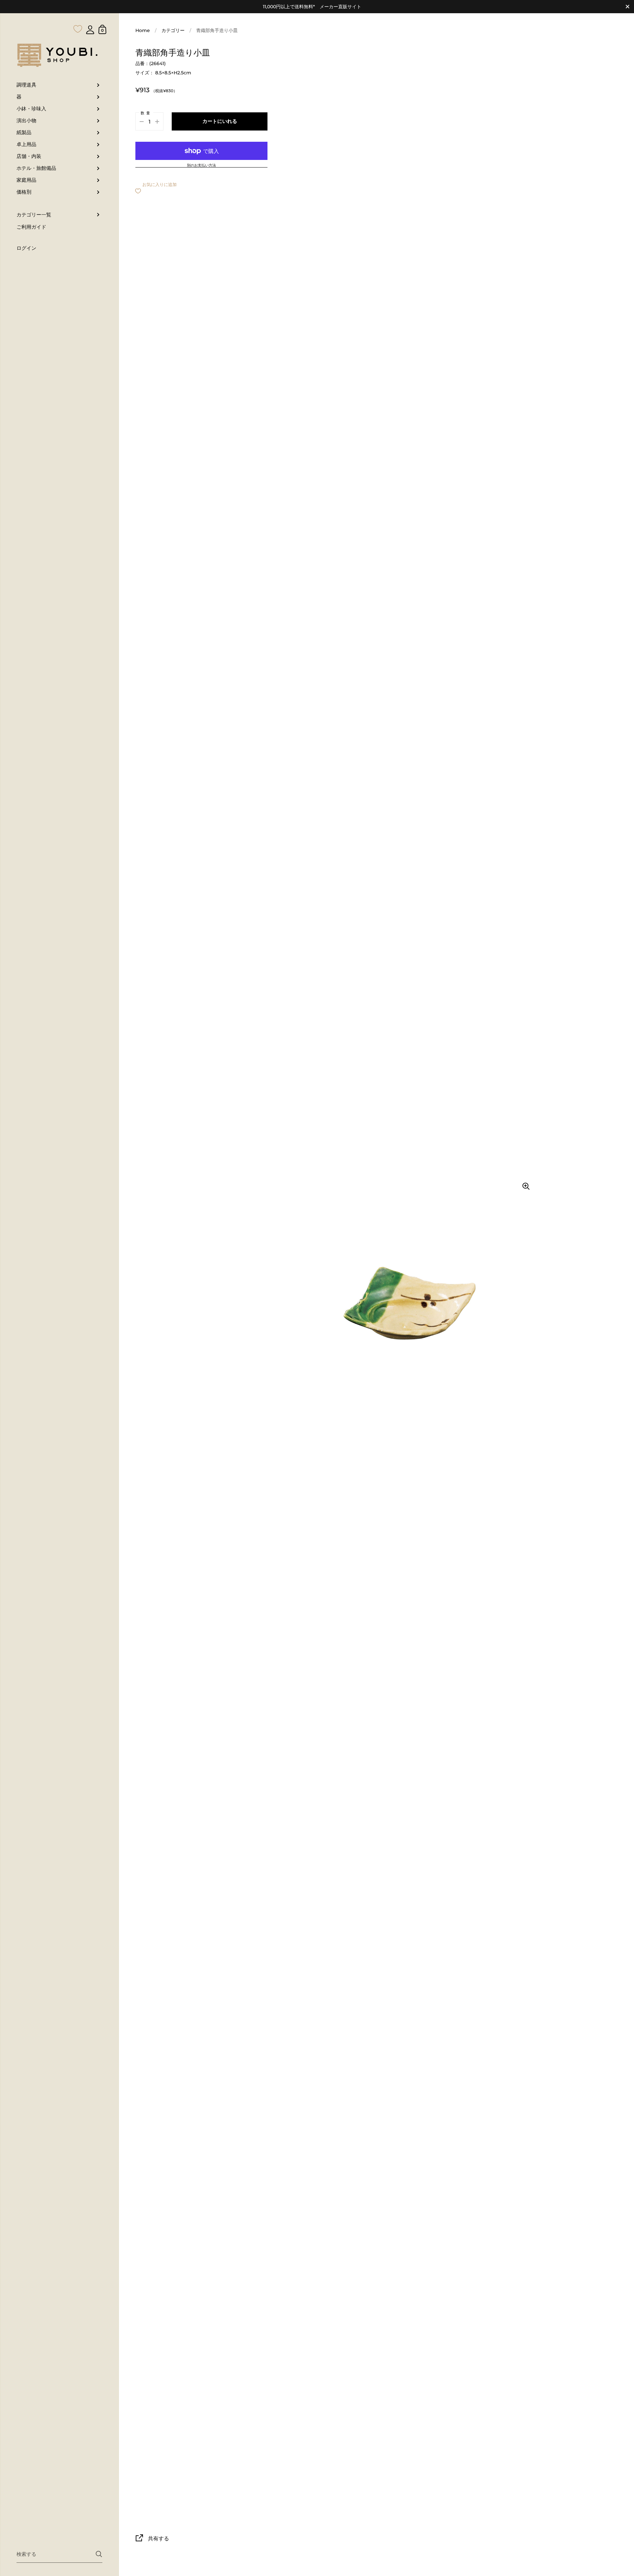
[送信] (99, 2554)
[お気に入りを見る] (78, 16)
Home (143, 30)
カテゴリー (173, 30)
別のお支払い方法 (201, 166)
